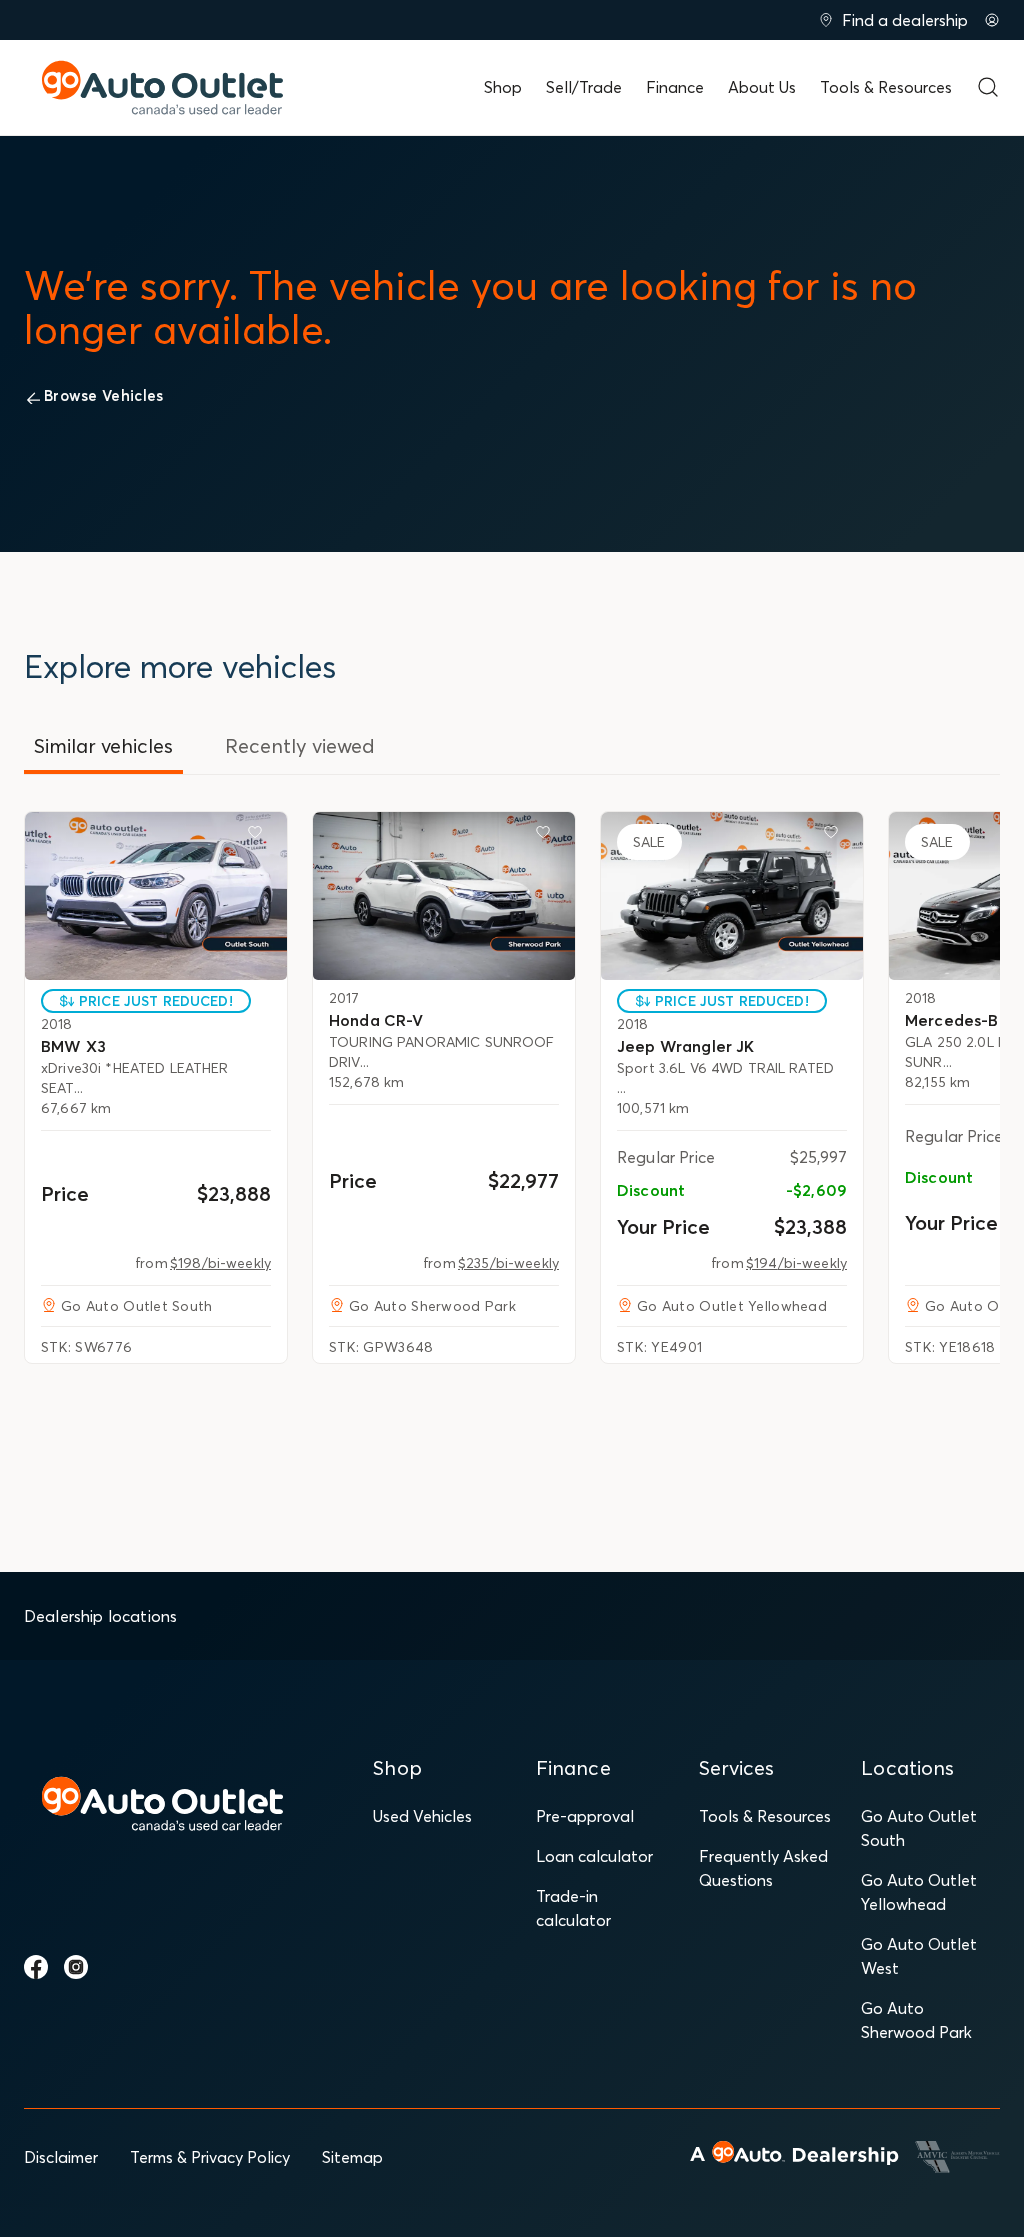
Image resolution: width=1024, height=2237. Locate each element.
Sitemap (352, 2157)
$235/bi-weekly (508, 1263)
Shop (503, 87)
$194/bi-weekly (796, 1263)
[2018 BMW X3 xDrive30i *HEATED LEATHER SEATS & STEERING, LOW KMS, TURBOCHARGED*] (156, 896)
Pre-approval (585, 1816)
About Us (762, 87)
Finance (675, 87)
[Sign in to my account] (992, 20)
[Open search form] (988, 87)
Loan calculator (594, 1856)
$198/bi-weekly (220, 1263)
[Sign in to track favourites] (259, 836)
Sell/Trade (584, 87)
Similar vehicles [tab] (103, 745)
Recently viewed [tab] (300, 745)
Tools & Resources (886, 87)
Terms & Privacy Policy (210, 2157)
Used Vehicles (422, 1816)
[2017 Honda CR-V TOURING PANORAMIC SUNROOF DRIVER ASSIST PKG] (444, 896)
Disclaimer (61, 2157)
